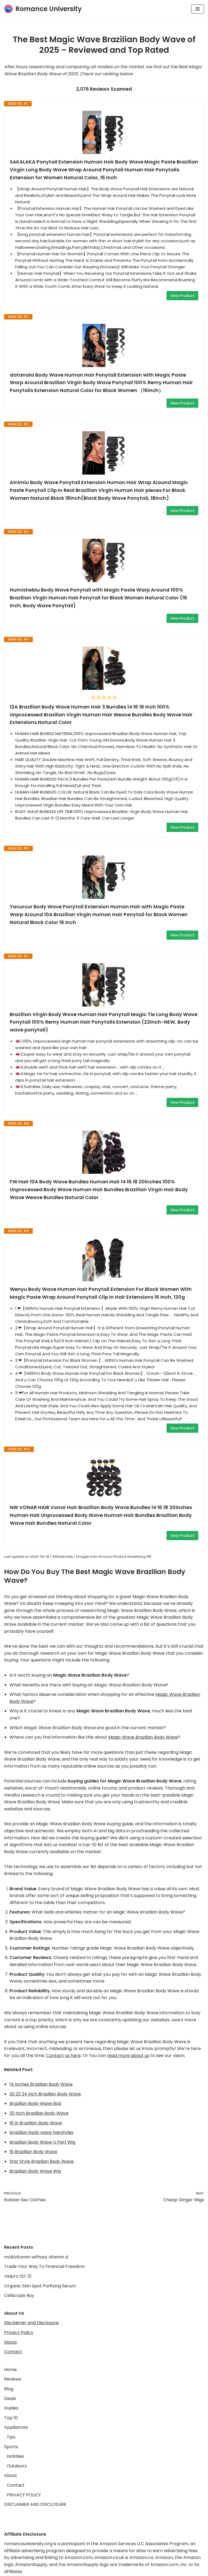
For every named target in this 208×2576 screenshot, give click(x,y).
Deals (10, 2399)
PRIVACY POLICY (24, 2495)
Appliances (16, 2427)
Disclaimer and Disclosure (31, 2323)
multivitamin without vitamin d (36, 2257)
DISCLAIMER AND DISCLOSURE (35, 2504)
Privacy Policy (19, 2332)
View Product (182, 296)
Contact (13, 2352)
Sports (11, 2447)
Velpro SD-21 (18, 2276)
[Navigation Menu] (198, 9)
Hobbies (15, 2456)
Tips (11, 2437)
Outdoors (17, 2466)
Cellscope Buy (19, 2295)
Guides (11, 2408)
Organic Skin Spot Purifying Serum (40, 2286)
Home (10, 2370)
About (11, 2342)
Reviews (13, 2379)
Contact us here (63, 2056)
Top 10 (11, 2418)
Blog (9, 2389)
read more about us (128, 2056)
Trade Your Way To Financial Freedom (44, 2266)
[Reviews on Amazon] (104, 697)
